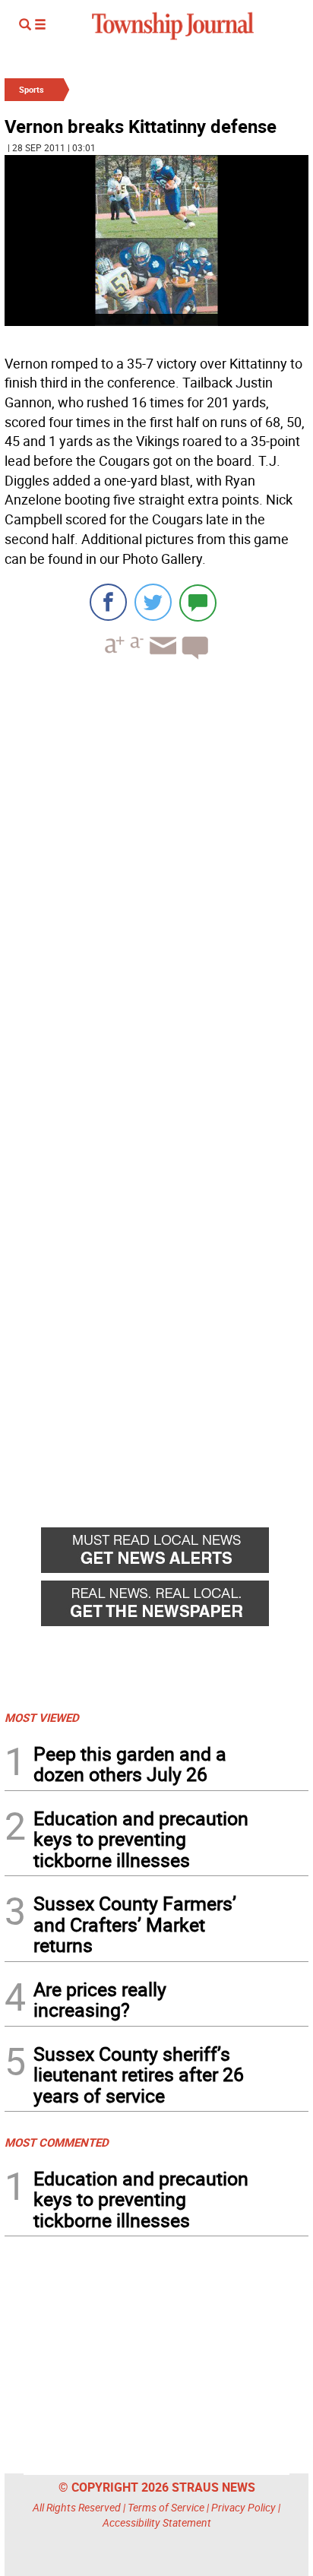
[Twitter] (153, 602)
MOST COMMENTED (57, 2142)
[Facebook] (108, 602)
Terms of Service (166, 2507)
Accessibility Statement (157, 2522)
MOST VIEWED (42, 1717)
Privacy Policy (243, 2507)
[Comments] (198, 602)
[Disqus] (156, 880)
